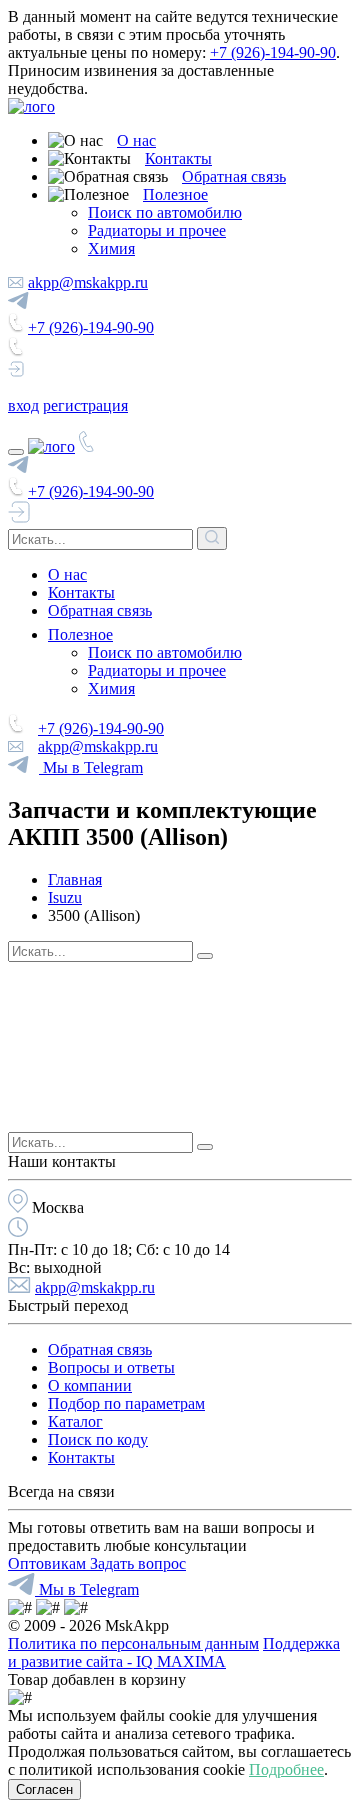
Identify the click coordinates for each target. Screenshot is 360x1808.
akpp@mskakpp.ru (88, 282)
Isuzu (65, 897)
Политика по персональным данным (133, 1643)
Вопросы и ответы (111, 1367)
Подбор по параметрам (126, 1403)
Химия (111, 248)
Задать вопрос (138, 1563)
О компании (90, 1385)
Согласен (44, 1789)
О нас (136, 140)
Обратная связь (234, 176)
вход (23, 405)
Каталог (75, 1421)
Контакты (178, 158)
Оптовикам (49, 1563)
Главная (75, 879)
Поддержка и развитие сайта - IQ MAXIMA (174, 1652)
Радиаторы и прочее (157, 230)
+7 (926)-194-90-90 (273, 52)
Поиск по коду (98, 1439)
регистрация (85, 405)
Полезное (175, 194)
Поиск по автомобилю (165, 212)
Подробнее (286, 1769)
